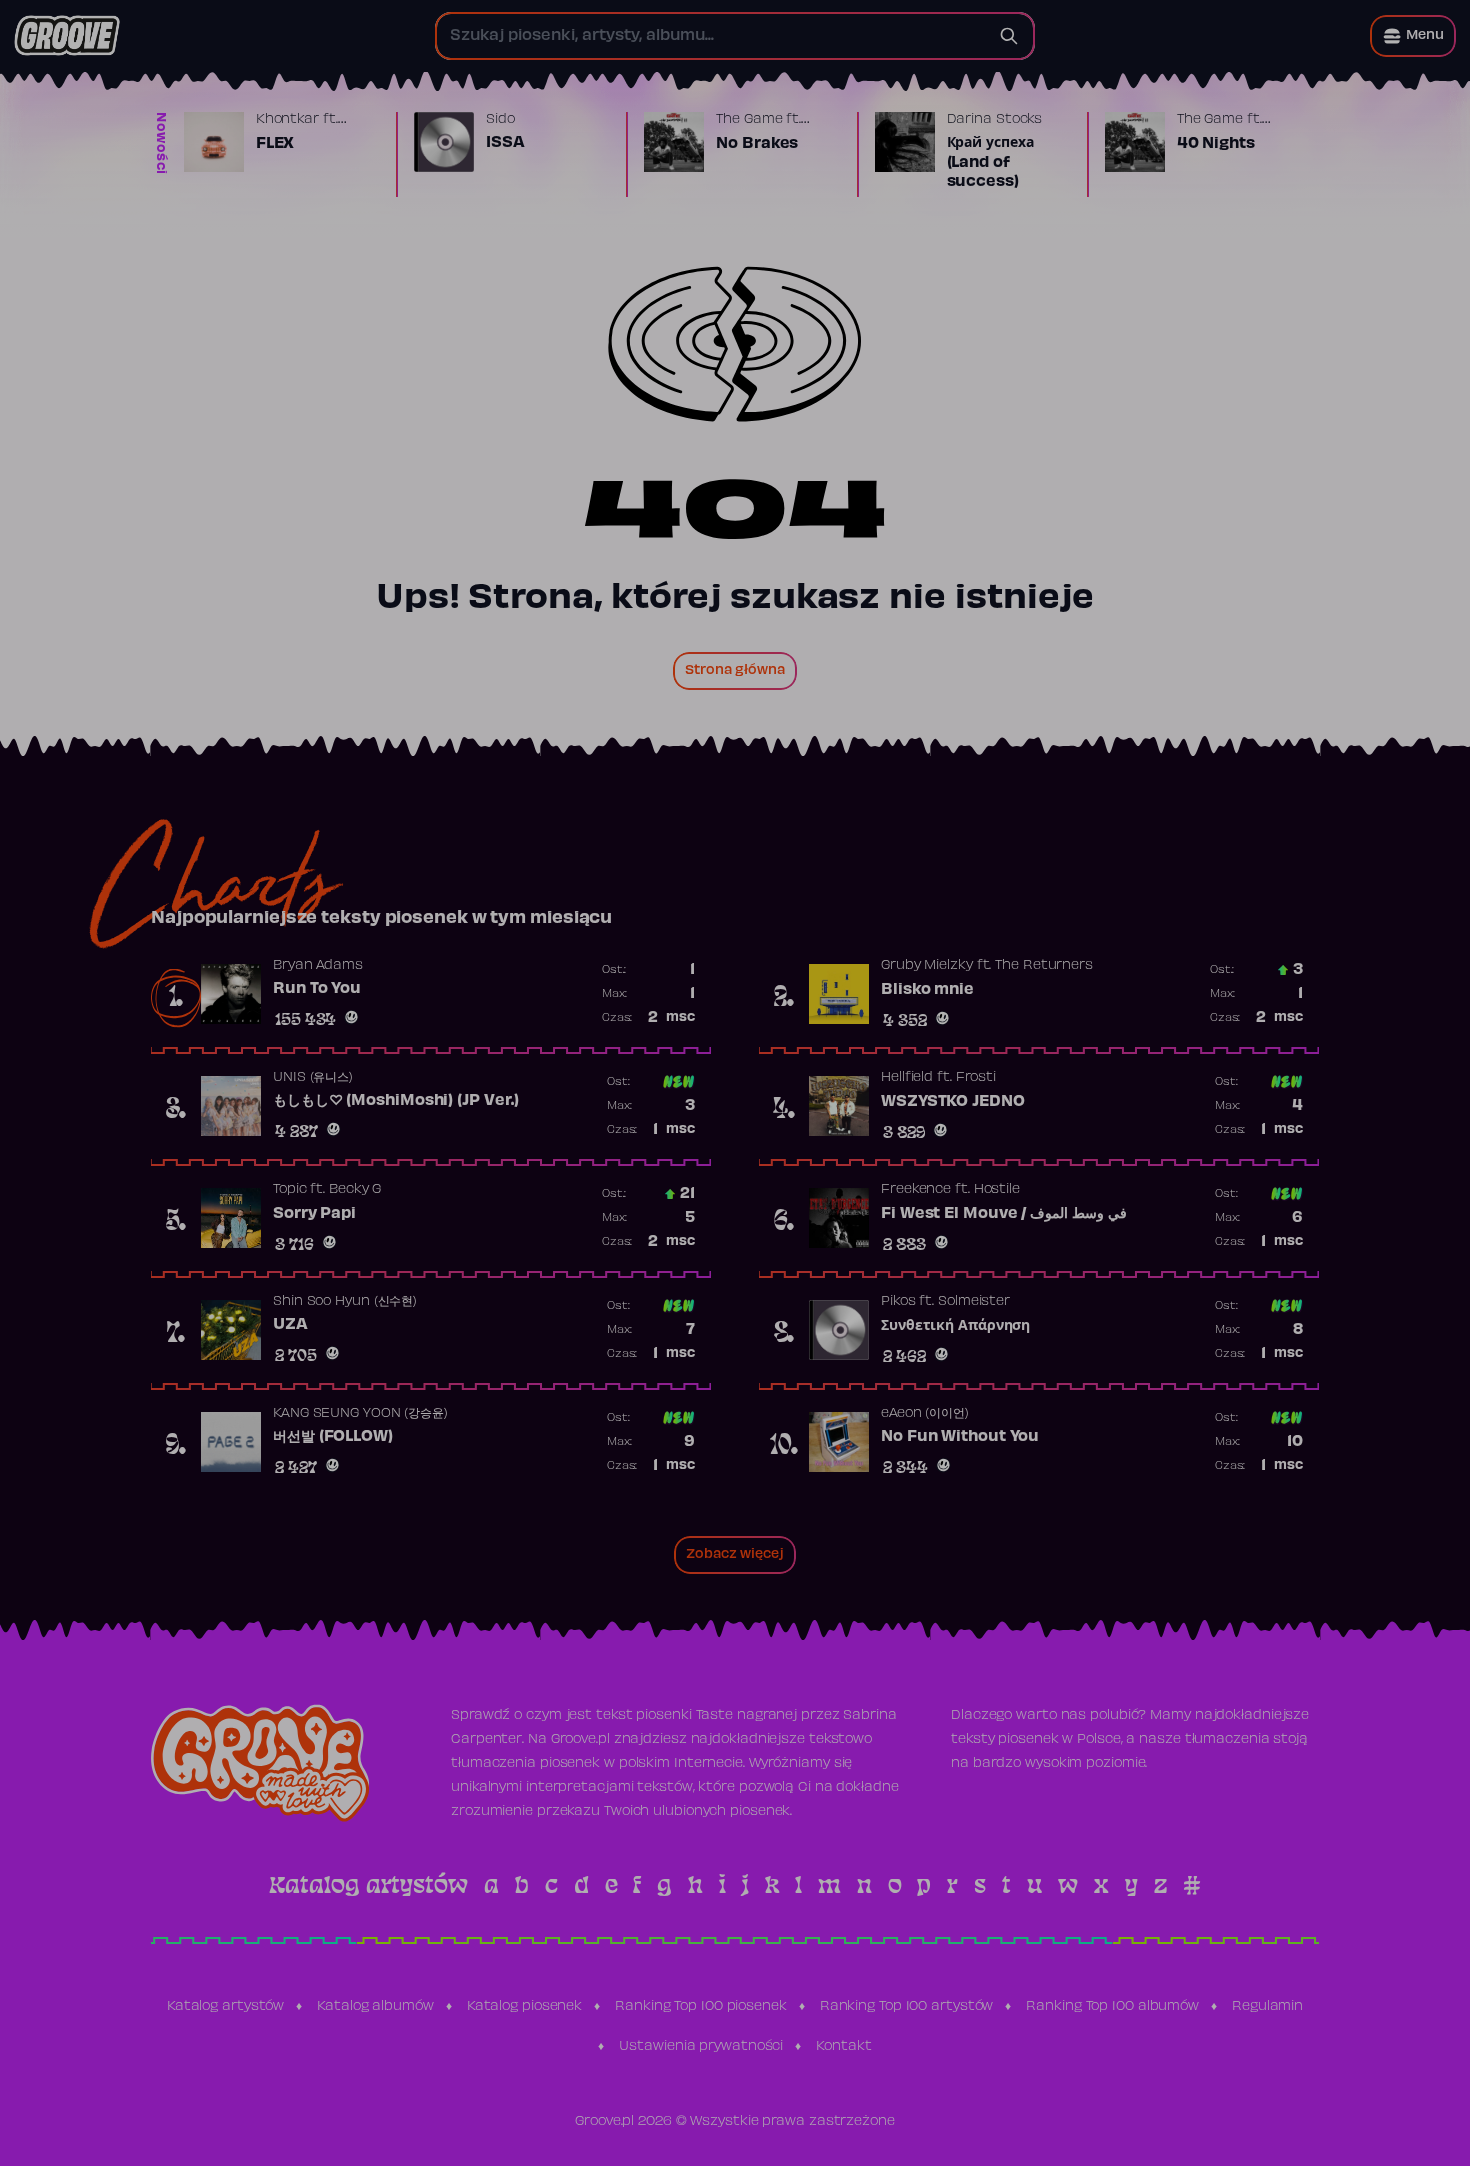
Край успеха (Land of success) (990, 162)
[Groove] (67, 36)
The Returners (1044, 966)
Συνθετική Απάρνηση (955, 1326)
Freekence (916, 1190)
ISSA (505, 143)
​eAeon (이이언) (925, 1414)
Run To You (317, 989)
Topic (290, 1190)
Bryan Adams (318, 966)
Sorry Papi (314, 1214)
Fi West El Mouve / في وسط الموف (1004, 1214)
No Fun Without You (960, 1437)
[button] (1413, 36)
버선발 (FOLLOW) (333, 1437)
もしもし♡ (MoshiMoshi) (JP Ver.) (396, 1101)
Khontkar (287, 120)
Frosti (976, 1078)
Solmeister (974, 1302)
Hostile (997, 1190)
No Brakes (757, 144)
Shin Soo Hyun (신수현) (345, 1302)
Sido (500, 120)
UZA (290, 1325)
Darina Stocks (995, 120)
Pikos (898, 1302)
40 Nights (1216, 144)
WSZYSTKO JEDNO (953, 1102)
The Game (749, 120)
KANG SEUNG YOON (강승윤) (360, 1414)
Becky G (355, 1190)
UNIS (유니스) (313, 1078)
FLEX (275, 144)
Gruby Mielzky (927, 966)
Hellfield (907, 1078)
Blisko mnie (927, 990)
